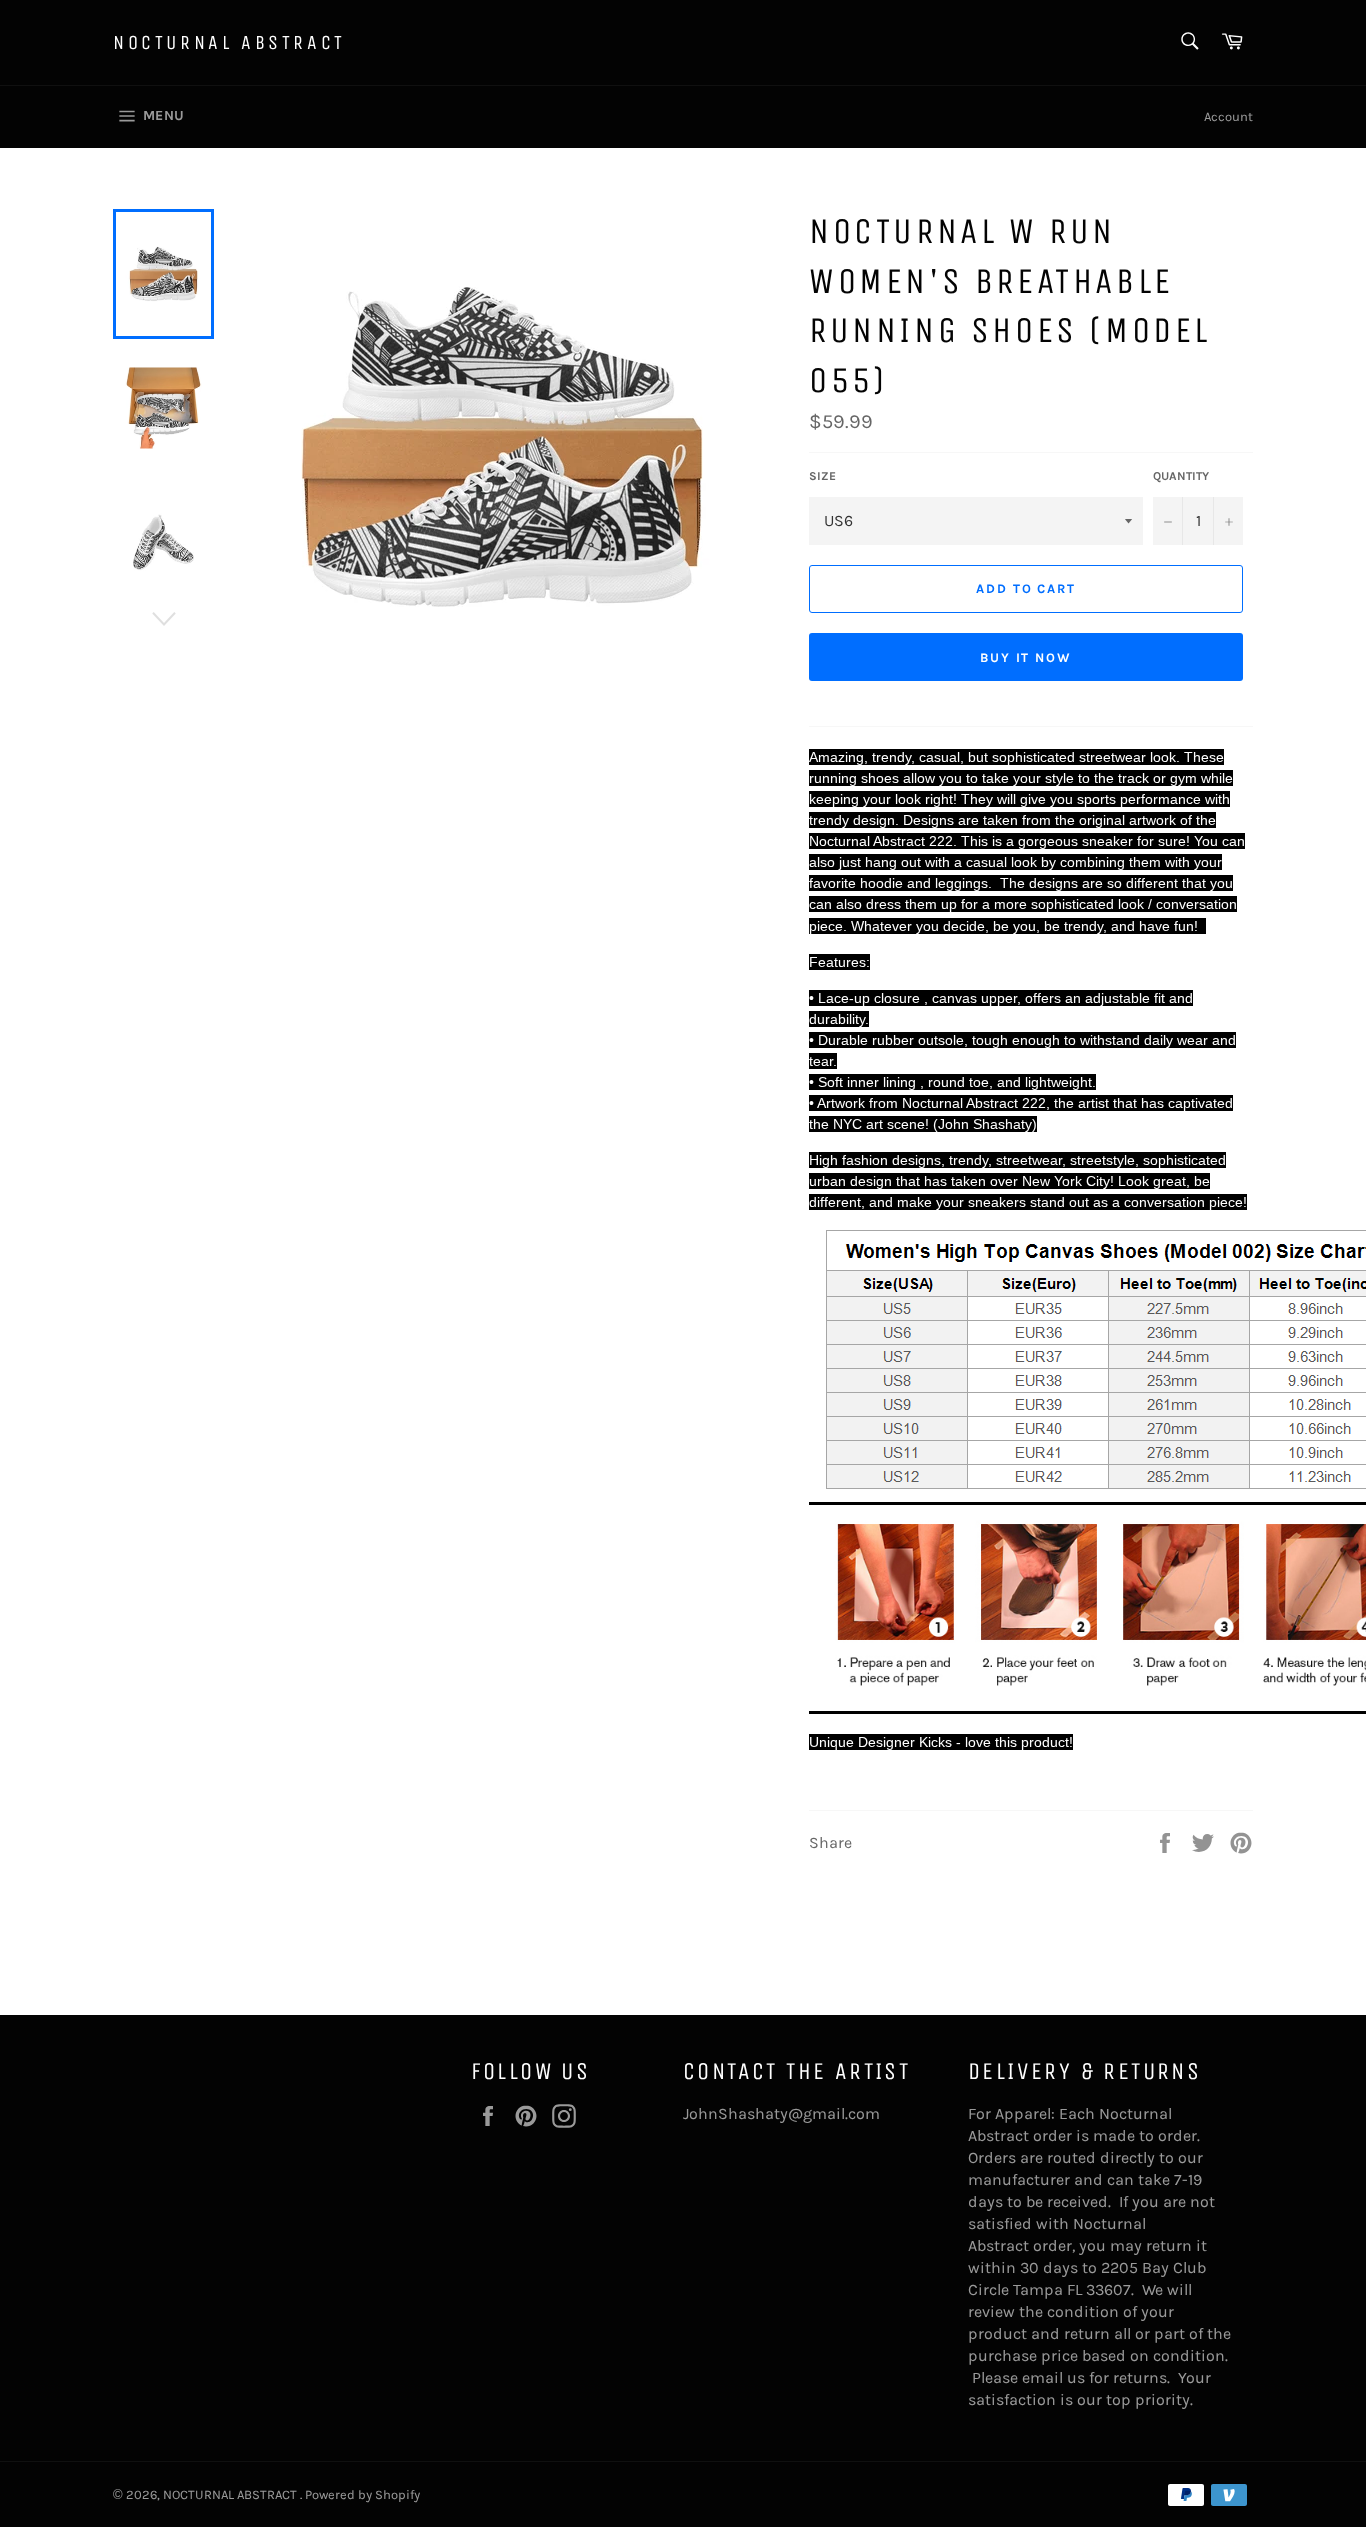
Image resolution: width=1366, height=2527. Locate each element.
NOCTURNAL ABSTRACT (229, 42)
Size (822, 476)
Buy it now (1026, 657)
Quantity (1181, 476)
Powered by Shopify (362, 2494)
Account (1228, 116)
